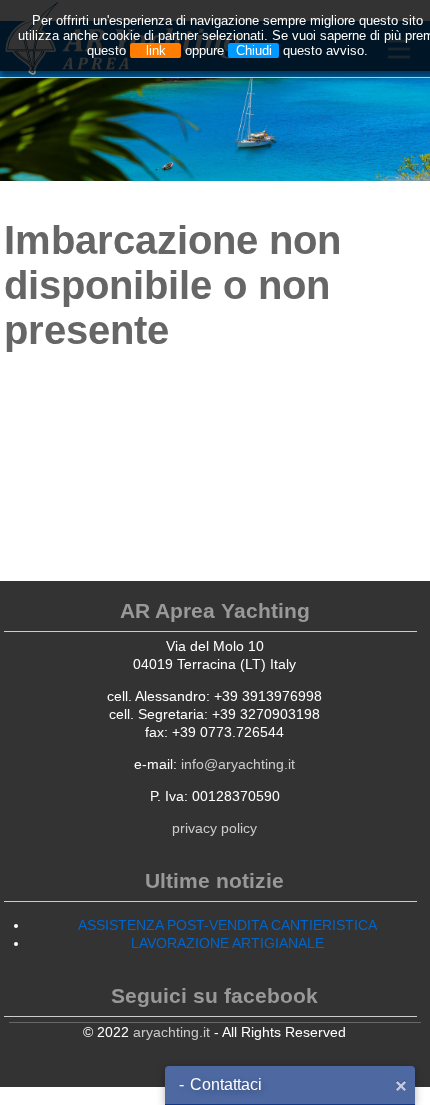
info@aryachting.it (238, 764)
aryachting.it (171, 1032)
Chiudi (254, 50)
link (156, 50)
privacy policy (214, 828)
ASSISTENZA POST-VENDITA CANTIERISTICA (227, 925)
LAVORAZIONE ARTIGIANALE (227, 943)
